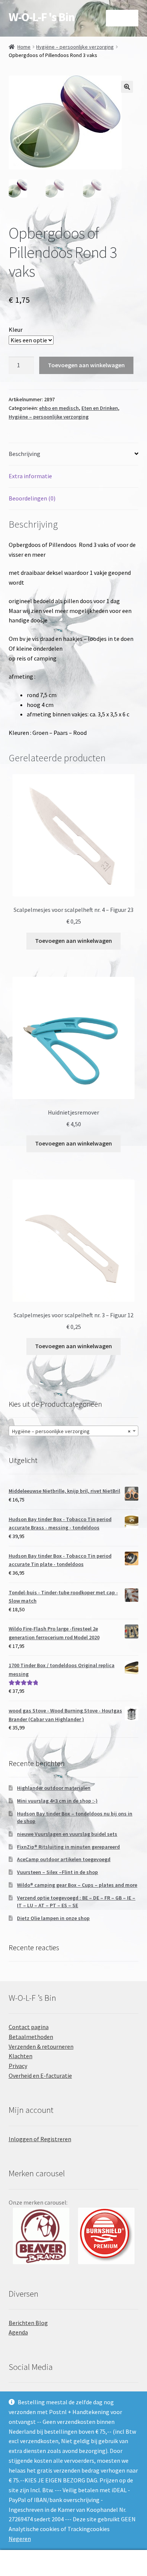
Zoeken (73, 2563)
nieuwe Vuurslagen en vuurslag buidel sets (67, 1834)
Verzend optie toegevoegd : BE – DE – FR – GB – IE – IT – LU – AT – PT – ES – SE (76, 1902)
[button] (127, 87)
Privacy (18, 2066)
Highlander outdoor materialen (54, 1788)
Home (24, 47)
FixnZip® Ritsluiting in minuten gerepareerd (68, 1847)
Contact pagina (29, 2027)
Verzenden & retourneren (41, 2046)
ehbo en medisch (59, 408)
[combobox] (74, 1431)
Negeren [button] (20, 2539)
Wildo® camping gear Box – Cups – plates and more (77, 1885)
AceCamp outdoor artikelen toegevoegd (64, 1859)
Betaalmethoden (31, 2037)
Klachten (21, 2056)
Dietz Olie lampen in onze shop (53, 1918)
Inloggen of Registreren (40, 2139)
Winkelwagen (113, 2557)
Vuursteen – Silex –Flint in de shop (57, 1872)
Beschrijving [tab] (24, 454)
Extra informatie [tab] (30, 476)
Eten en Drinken (100, 408)
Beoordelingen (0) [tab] (32, 498)
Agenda (18, 2332)
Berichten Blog (28, 2323)
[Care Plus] (106, 2236)
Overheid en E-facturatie (40, 2076)
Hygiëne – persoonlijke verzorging (75, 47)
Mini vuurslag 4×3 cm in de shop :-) (57, 1801)
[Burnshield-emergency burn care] (41, 2236)
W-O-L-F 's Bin (42, 17)
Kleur (16, 330)
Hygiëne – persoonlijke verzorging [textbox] (71, 1431)
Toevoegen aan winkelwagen (86, 365)
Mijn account (24, 2563)
